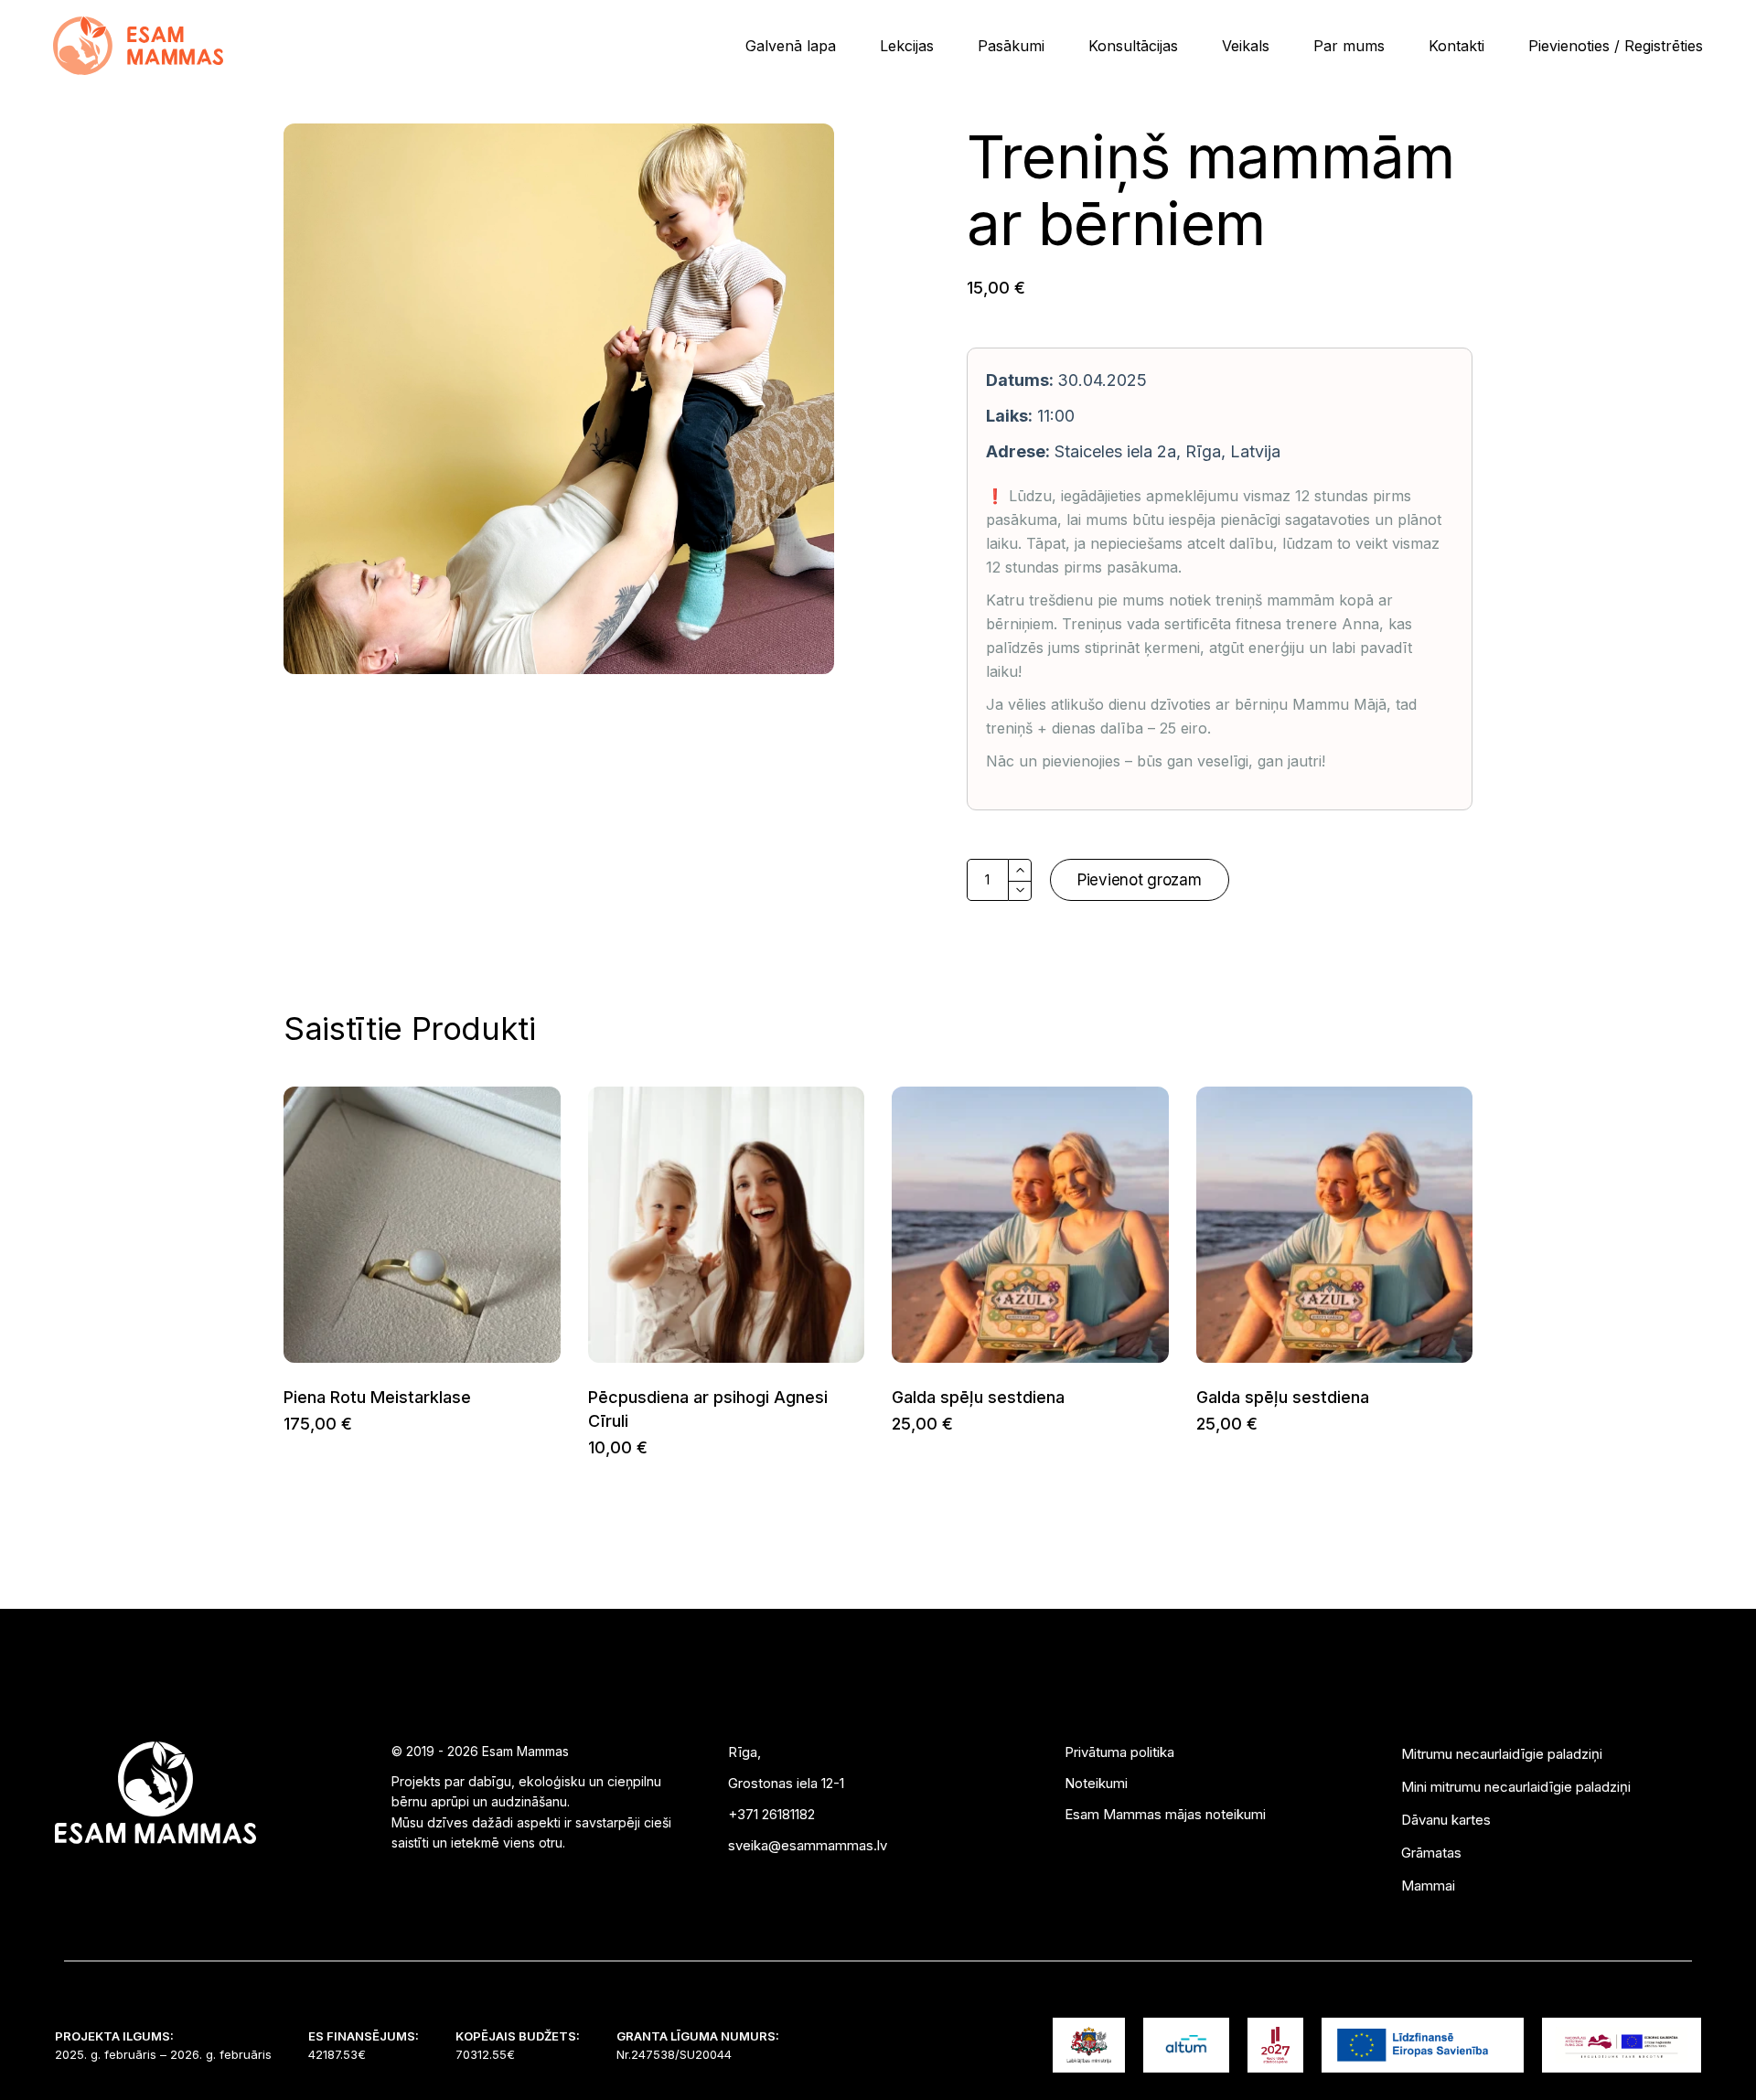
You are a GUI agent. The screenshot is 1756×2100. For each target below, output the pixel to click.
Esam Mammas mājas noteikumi (1165, 1814)
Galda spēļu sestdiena (978, 1397)
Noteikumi (1096, 1783)
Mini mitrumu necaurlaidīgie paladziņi (1516, 1787)
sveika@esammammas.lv (808, 1845)
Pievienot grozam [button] (283, 1424)
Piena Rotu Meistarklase (377, 1397)
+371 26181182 (771, 1814)
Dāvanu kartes (1446, 1820)
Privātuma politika (1119, 1752)
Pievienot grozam (1140, 880)
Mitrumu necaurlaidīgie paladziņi (1502, 1754)
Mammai (1428, 1886)
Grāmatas (1431, 1853)
